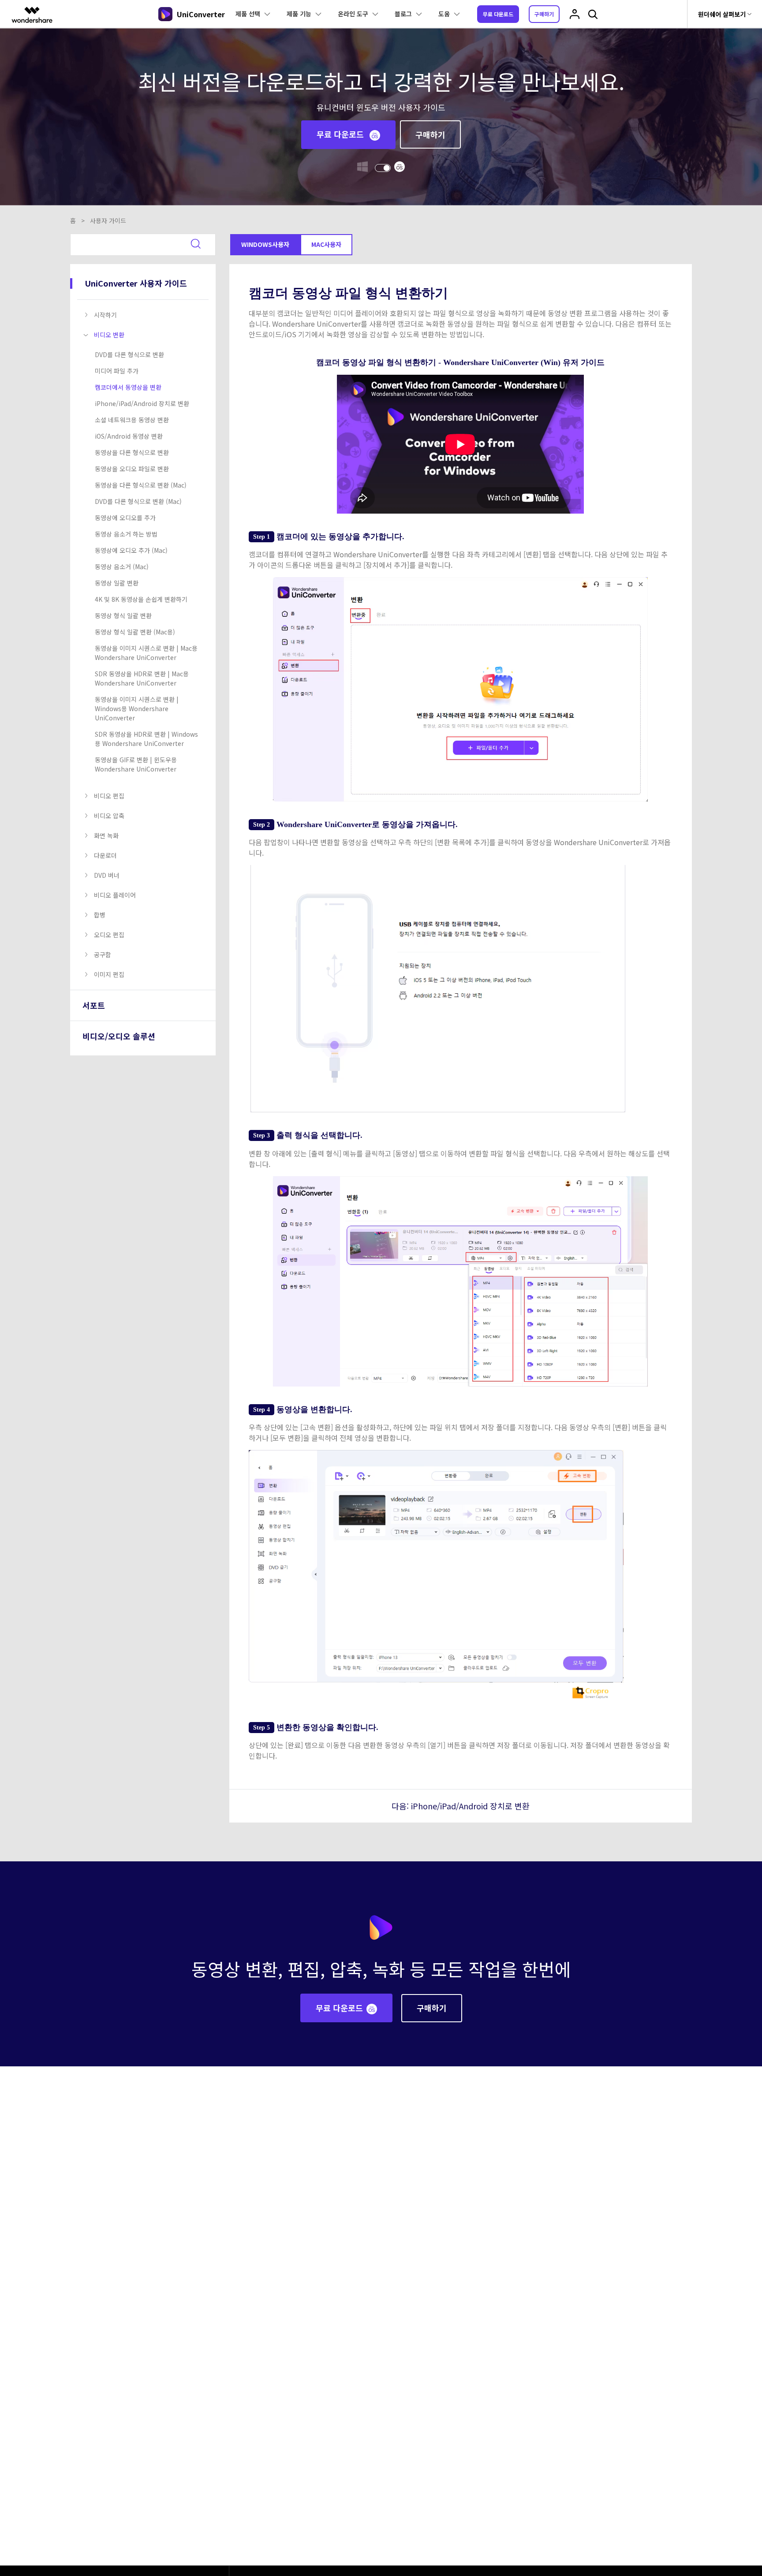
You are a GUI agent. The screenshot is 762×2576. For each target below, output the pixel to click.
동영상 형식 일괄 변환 (123, 615)
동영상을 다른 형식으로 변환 (132, 452)
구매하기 (544, 14)
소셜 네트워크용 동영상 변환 (132, 420)
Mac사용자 (326, 244)
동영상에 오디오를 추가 (125, 518)
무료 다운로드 (498, 14)
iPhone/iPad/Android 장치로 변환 (142, 403)
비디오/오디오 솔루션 (119, 1036)
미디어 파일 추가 (117, 371)
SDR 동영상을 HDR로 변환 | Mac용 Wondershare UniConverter (142, 678)
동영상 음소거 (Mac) (122, 567)
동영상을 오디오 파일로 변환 (132, 469)
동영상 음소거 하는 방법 (126, 534)
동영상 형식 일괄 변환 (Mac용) (135, 632)
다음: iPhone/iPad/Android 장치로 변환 (461, 1806)
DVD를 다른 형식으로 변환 (129, 354)
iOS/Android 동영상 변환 (129, 436)
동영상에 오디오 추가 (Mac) (131, 550)
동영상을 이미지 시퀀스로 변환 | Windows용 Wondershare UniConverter (137, 708)
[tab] (145, 315)
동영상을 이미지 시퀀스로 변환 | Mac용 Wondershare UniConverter (146, 653)
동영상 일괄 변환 (117, 583)
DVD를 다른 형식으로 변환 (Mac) (138, 501)
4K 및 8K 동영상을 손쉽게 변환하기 (141, 599)
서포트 (94, 1005)
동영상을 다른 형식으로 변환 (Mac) (141, 485)
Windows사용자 (265, 244)
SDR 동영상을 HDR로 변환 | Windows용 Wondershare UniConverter (146, 739)
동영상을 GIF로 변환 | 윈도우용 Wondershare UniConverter (136, 764)
